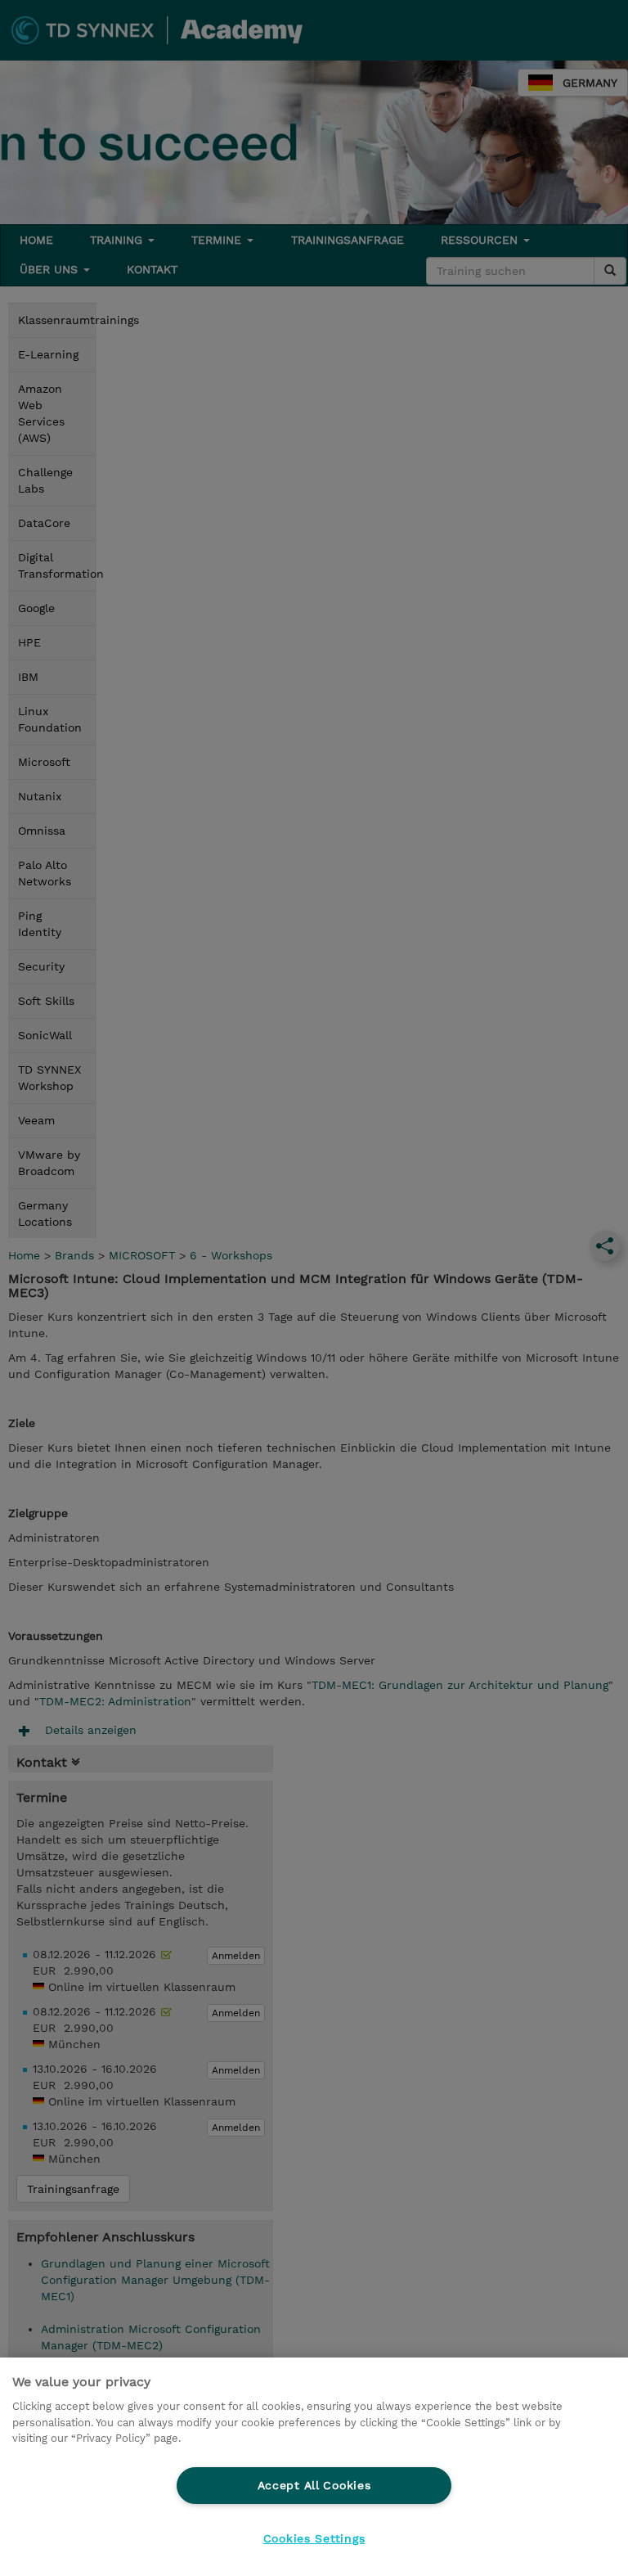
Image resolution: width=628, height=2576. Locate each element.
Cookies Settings (314, 2538)
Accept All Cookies (314, 2485)
